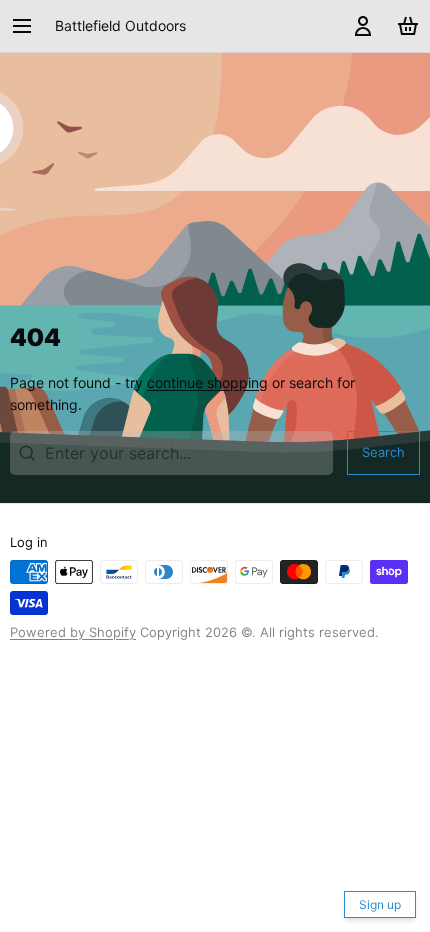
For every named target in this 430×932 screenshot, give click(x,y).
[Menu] (29, 26)
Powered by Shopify (73, 632)
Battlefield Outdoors (120, 25)
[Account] (359, 26)
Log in (29, 542)
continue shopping (207, 382)
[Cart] (404, 26)
